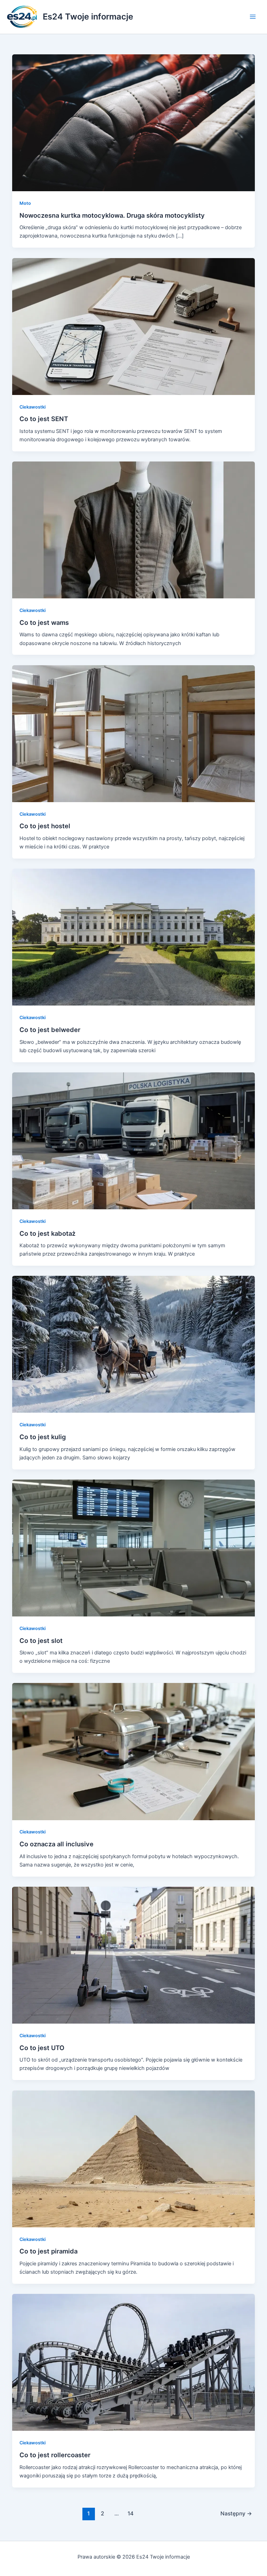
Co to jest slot (41, 1640)
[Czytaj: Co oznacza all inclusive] (134, 1751)
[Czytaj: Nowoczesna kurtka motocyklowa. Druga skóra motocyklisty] (134, 123)
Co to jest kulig (43, 1437)
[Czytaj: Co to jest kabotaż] (134, 1140)
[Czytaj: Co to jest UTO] (134, 1955)
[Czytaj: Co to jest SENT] (134, 326)
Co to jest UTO (42, 2048)
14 (131, 2513)
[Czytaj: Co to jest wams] (134, 530)
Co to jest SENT (44, 419)
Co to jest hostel (45, 826)
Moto (25, 203)
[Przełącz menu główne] (253, 17)
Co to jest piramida (48, 2251)
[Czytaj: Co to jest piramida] (134, 2158)
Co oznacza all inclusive (56, 1844)
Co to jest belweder (50, 1030)
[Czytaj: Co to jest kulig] (134, 1344)
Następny (236, 2513)
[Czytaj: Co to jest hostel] (134, 733)
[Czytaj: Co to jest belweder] (134, 937)
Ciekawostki (33, 407)
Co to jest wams (44, 622)
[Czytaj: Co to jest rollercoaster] (134, 2362)
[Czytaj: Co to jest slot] (134, 1547)
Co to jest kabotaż (47, 1233)
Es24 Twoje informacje (88, 17)
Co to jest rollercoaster (55, 2455)
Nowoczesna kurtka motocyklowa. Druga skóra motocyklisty (112, 215)
